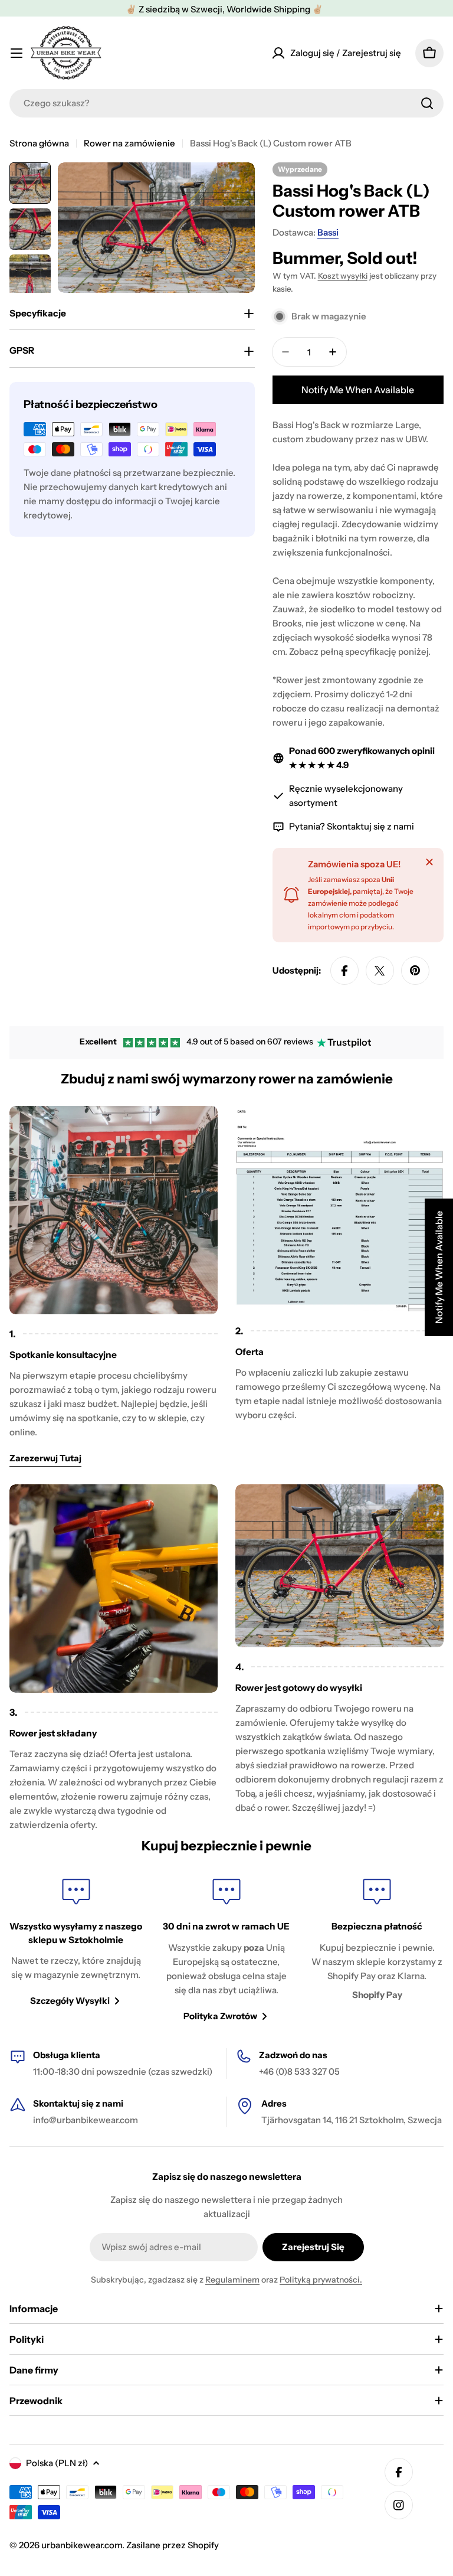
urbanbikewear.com (82, 2545)
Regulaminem (232, 2280)
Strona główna (39, 143)
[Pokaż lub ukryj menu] (17, 53)
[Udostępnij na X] (380, 971)
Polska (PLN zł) (57, 2463)
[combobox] (226, 103)
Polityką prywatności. (321, 2280)
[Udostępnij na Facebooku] (344, 971)
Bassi (328, 232)
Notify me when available (358, 390)
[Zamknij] (429, 862)
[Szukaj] (427, 103)
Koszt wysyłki (343, 276)
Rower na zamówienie (129, 143)
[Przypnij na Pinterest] (415, 971)
